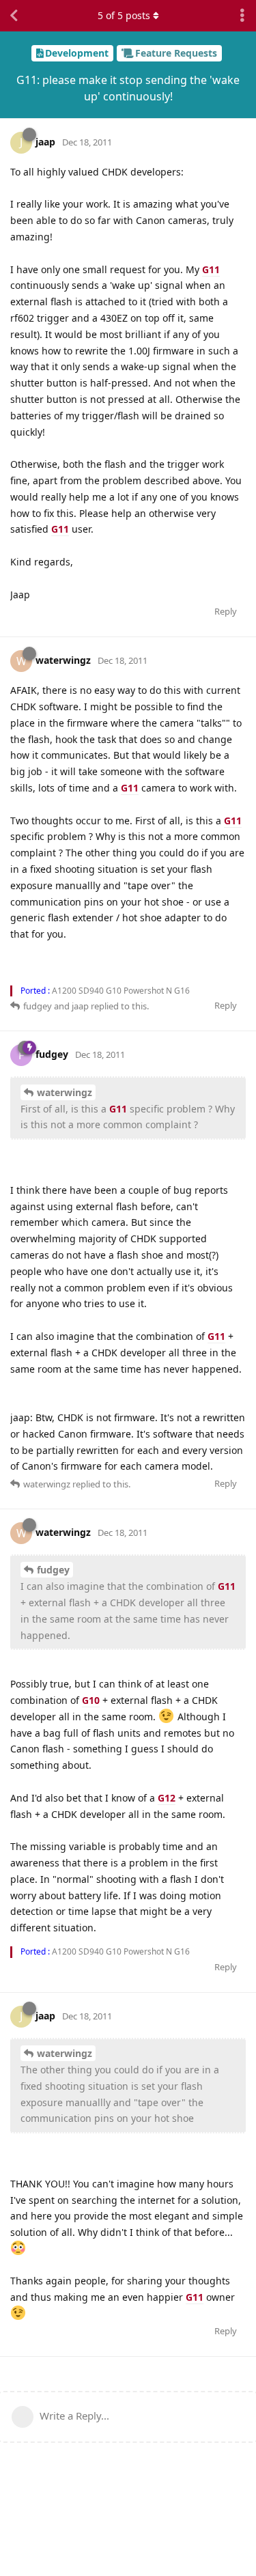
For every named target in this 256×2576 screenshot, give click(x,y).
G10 (91, 1700)
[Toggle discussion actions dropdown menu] (242, 16)
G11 (211, 269)
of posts (124, 15)
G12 (167, 1798)
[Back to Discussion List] (14, 16)
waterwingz (65, 1092)
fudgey (53, 1570)
